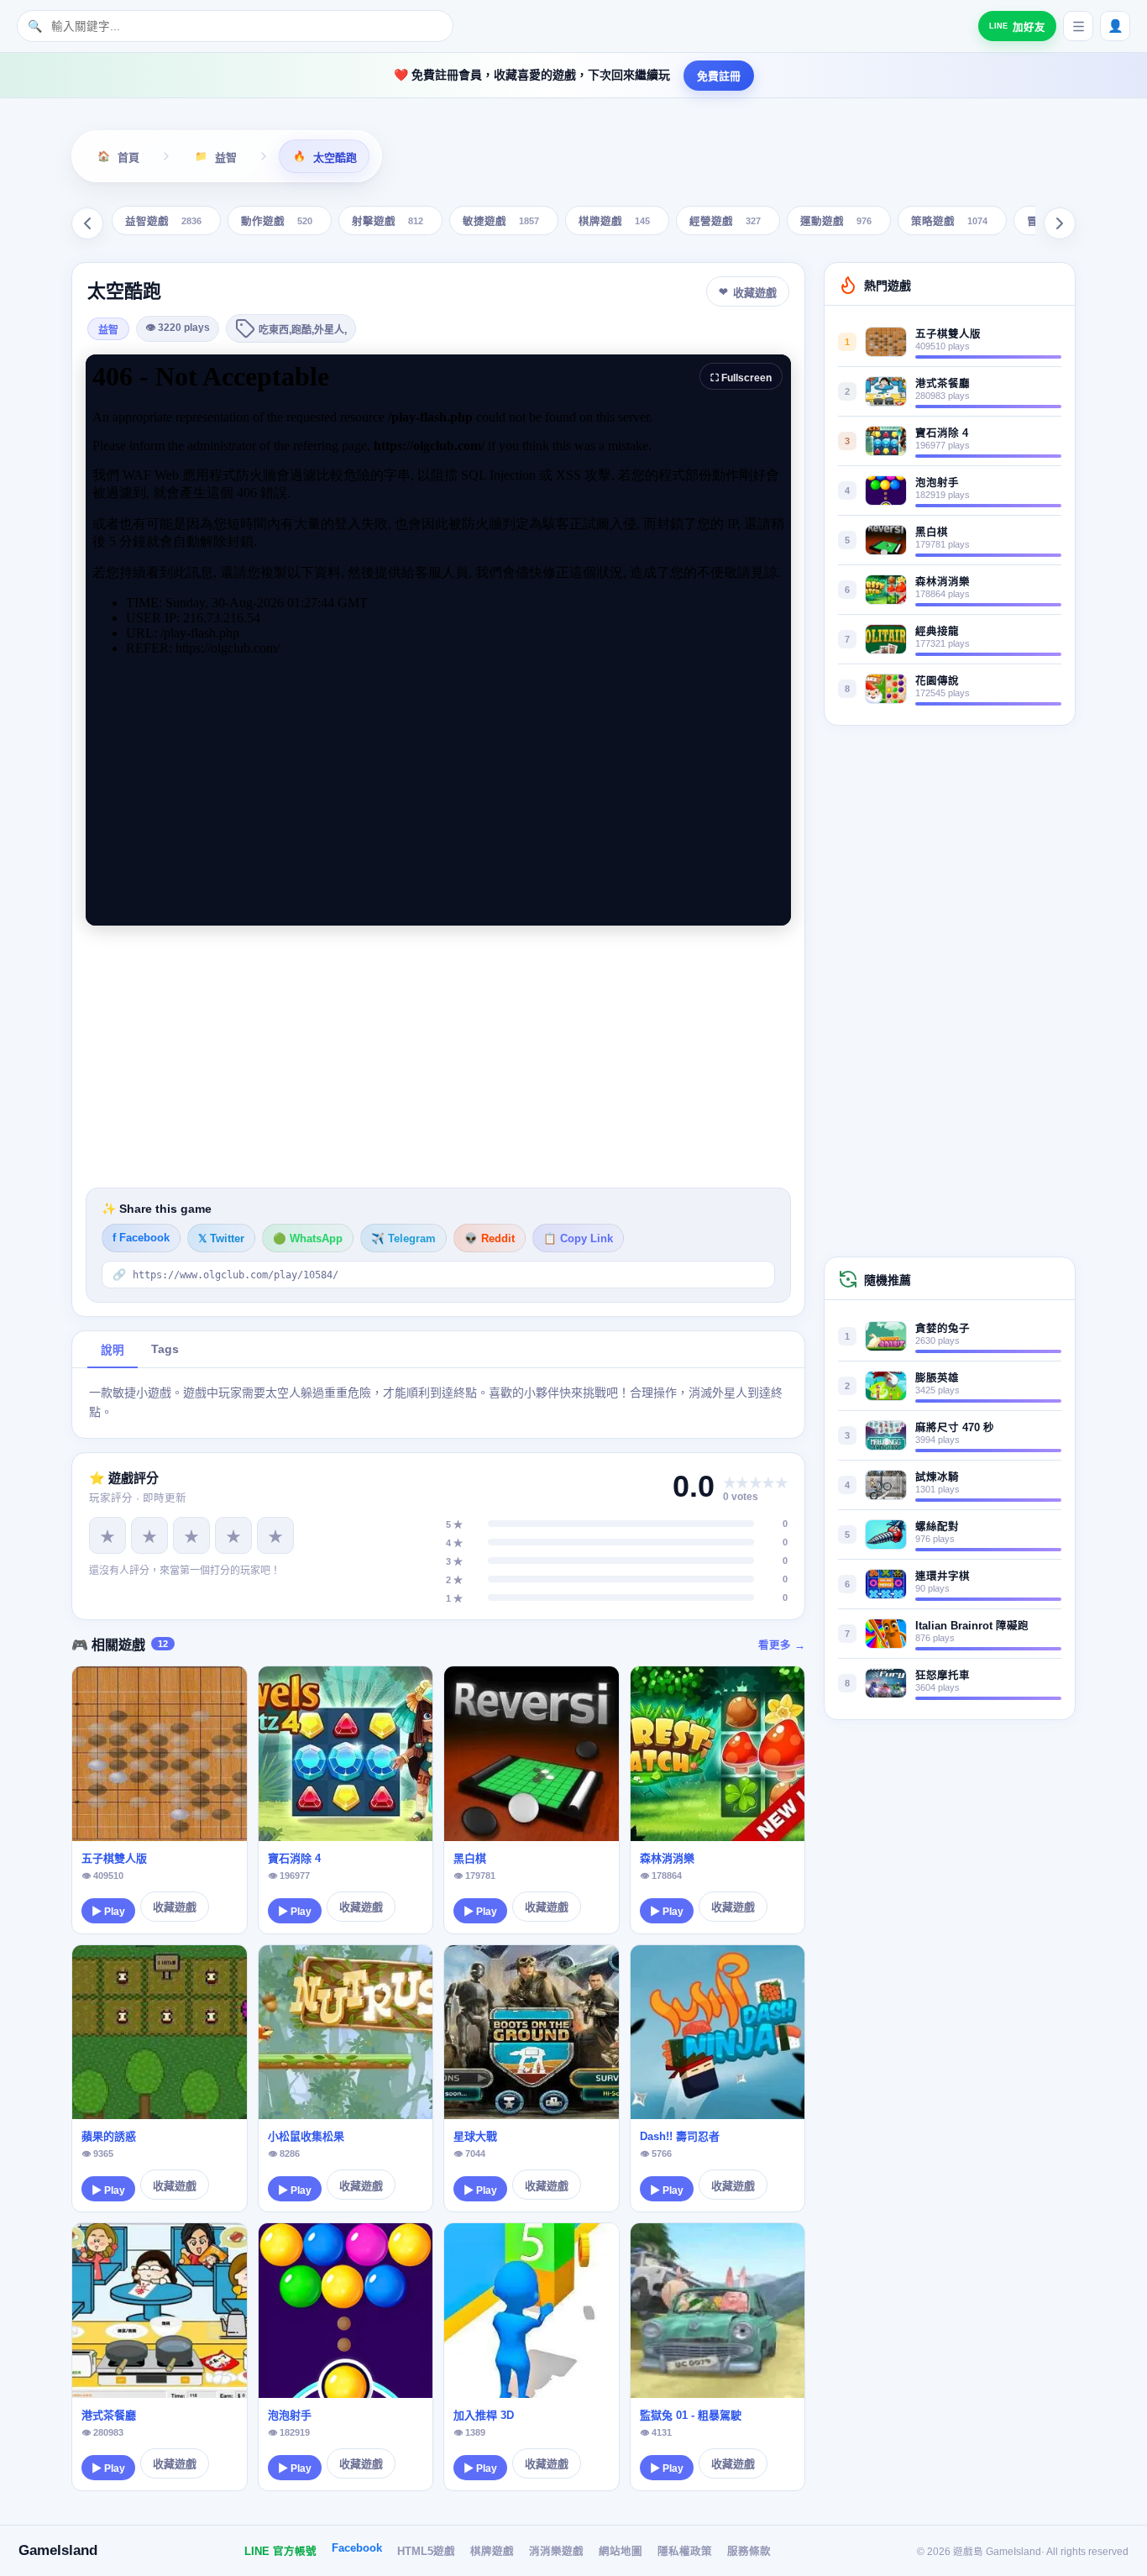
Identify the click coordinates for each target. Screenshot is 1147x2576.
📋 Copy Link (578, 1239)
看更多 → (782, 1645)
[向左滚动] (87, 223)
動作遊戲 (277, 222)
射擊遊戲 (388, 222)
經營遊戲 (725, 222)
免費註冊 (719, 76)
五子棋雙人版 (114, 1858)
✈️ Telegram (403, 1239)
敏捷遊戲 (501, 222)
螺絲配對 (937, 1527)
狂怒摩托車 (943, 1676)
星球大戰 (475, 2136)
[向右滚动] (1060, 223)
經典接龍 (937, 632)
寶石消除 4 (294, 1858)
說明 (113, 1350)
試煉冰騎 (937, 1477)
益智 (108, 330)
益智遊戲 (163, 222)
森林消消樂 (667, 1858)
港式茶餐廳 (109, 2415)
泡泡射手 (290, 2415)
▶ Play (108, 1912)
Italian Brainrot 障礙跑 (972, 1626)
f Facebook (141, 1238)
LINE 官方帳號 (280, 2552)
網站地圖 (621, 2552)
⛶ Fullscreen (741, 378)
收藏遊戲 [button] (755, 293)
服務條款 (749, 2552)
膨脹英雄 (937, 1378)
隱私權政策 (685, 2552)
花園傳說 (937, 681)
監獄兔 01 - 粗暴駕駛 (691, 2415)
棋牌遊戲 (614, 222)
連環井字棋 (943, 1577)
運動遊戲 (836, 222)
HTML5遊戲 (426, 2552)
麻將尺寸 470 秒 (955, 1428)
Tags (165, 1349)
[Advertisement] (438, 1057)
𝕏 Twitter (221, 1239)
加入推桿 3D (484, 2415)
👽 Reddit (490, 1239)
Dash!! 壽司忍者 (680, 2136)
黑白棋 (470, 1858)
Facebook (357, 2548)
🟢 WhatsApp (308, 1239)
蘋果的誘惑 (109, 2136)
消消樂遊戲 (556, 2552)
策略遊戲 (949, 222)
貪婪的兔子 (943, 1329)
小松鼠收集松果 (306, 2136)
